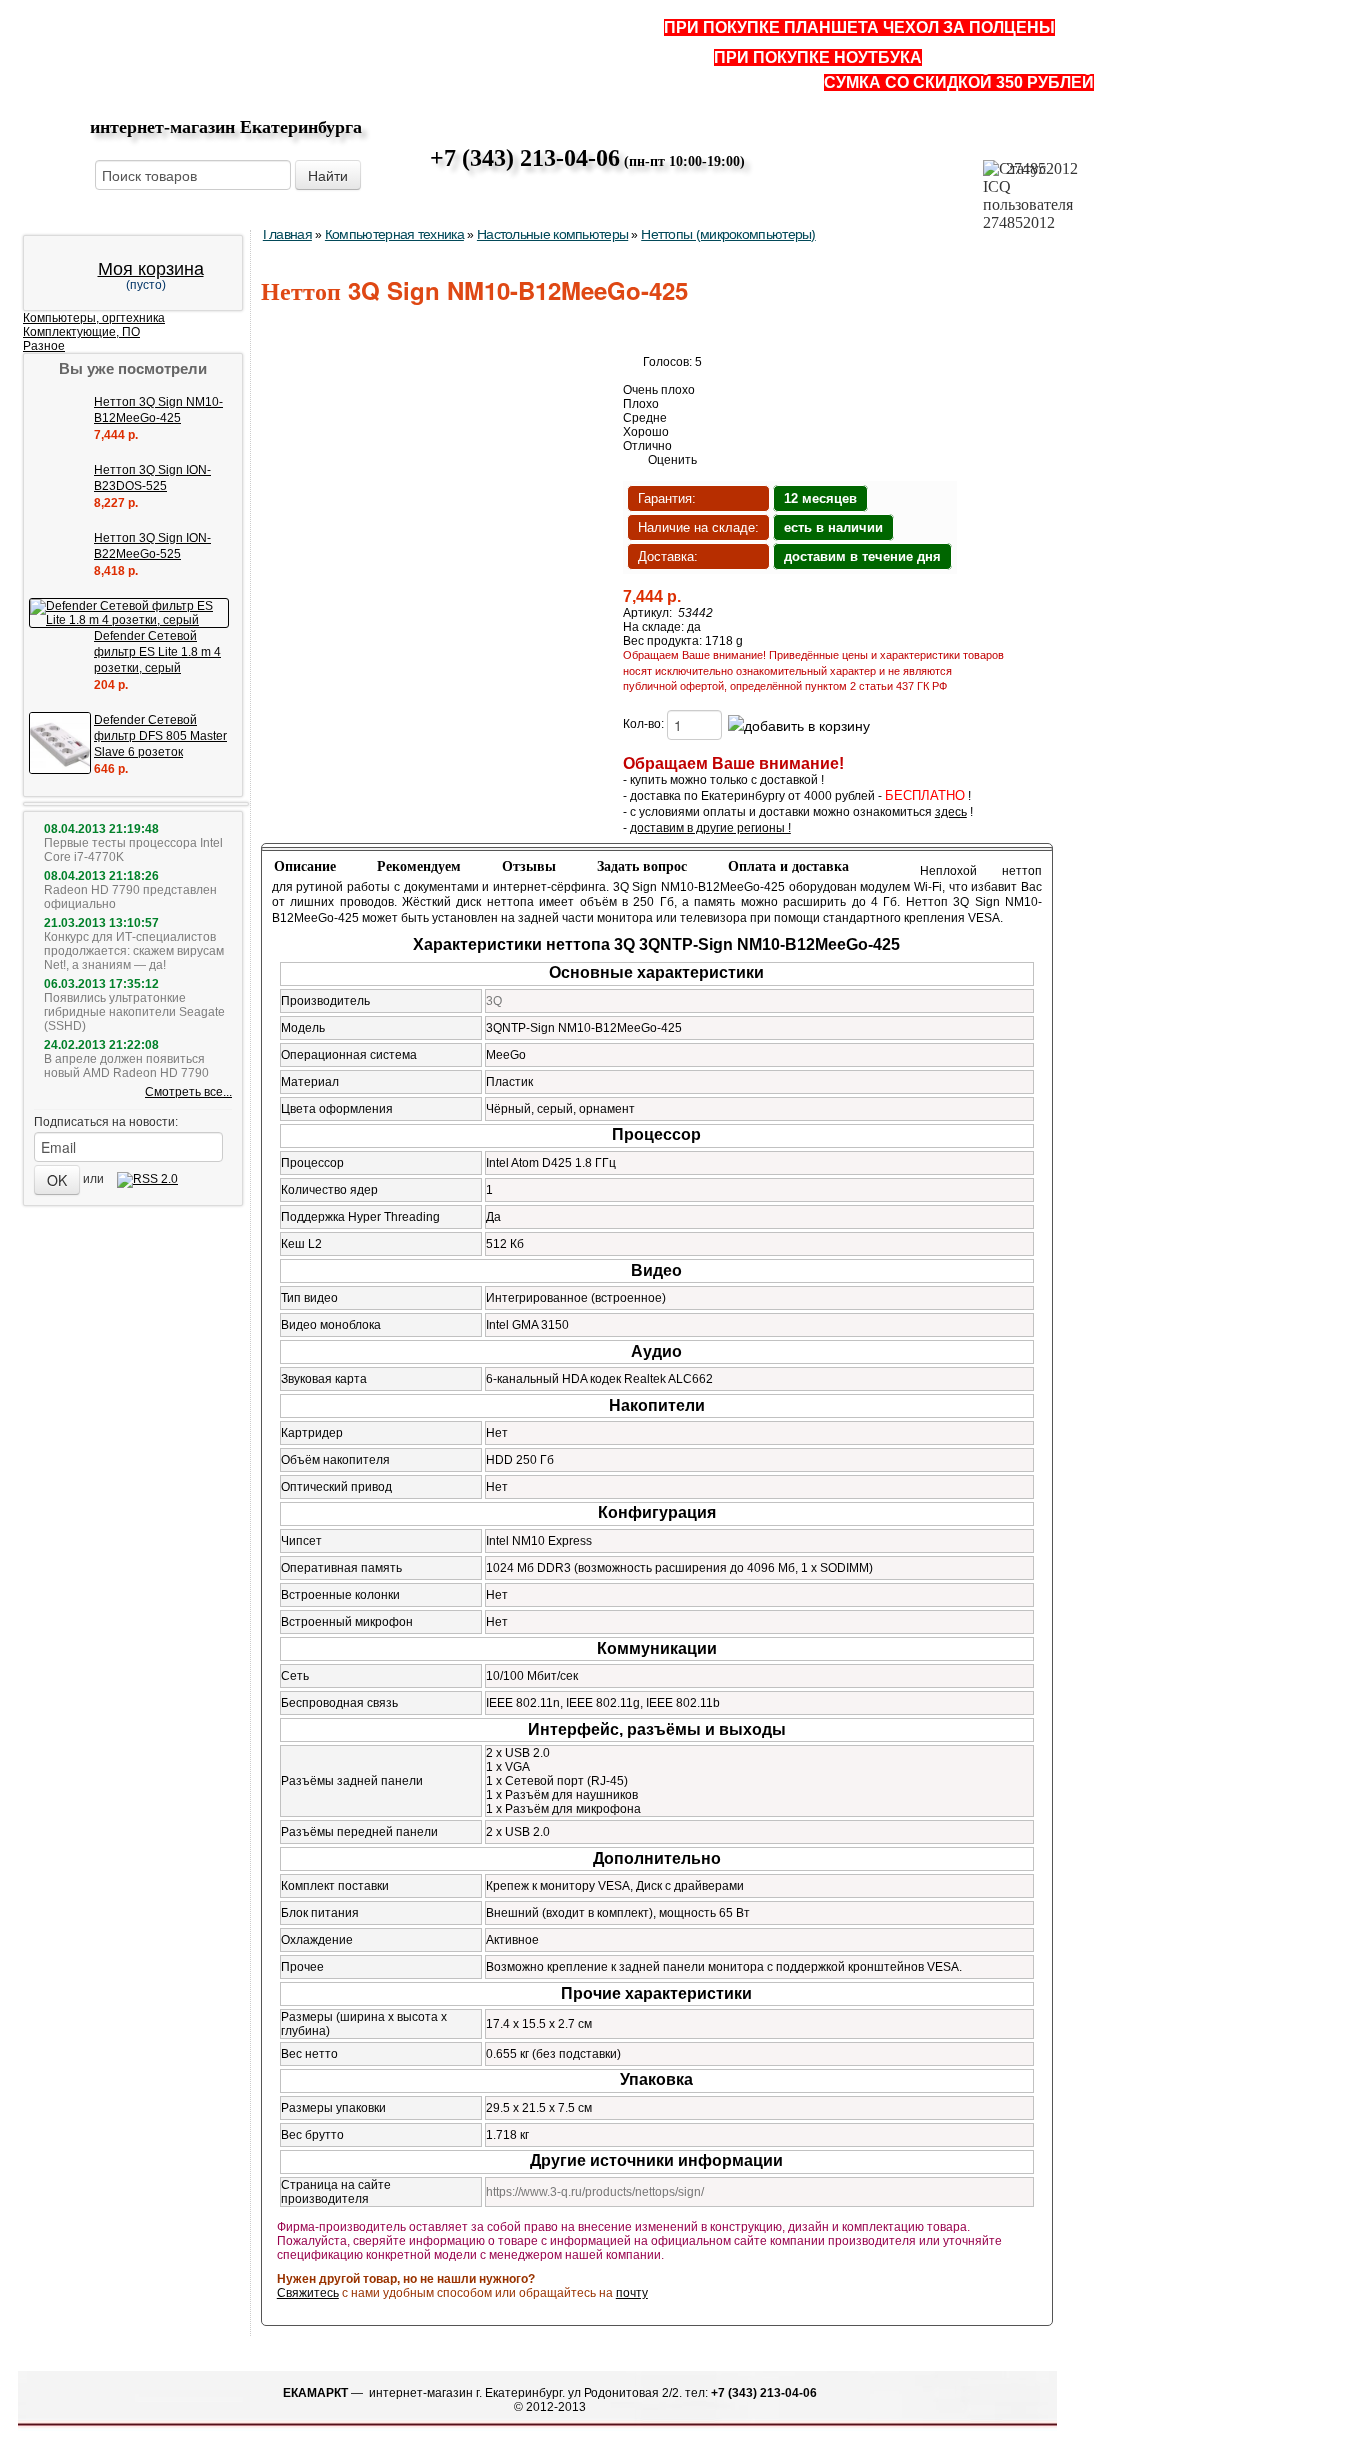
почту (632, 2293)
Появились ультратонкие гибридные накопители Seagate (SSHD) (134, 1012)
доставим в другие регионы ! (710, 828)
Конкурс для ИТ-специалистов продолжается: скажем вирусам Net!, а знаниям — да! (134, 951)
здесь (951, 812)
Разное (44, 346)
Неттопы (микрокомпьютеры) (728, 234)
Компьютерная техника (394, 234)
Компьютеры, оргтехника (94, 318)
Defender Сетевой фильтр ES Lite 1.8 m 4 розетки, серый (157, 652)
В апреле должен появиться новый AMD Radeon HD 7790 (126, 1066)
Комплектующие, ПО (81, 332)
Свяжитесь (308, 2293)
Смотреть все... (188, 1092)
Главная (287, 234)
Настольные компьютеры (552, 234)
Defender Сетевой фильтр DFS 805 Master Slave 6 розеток (160, 736)
